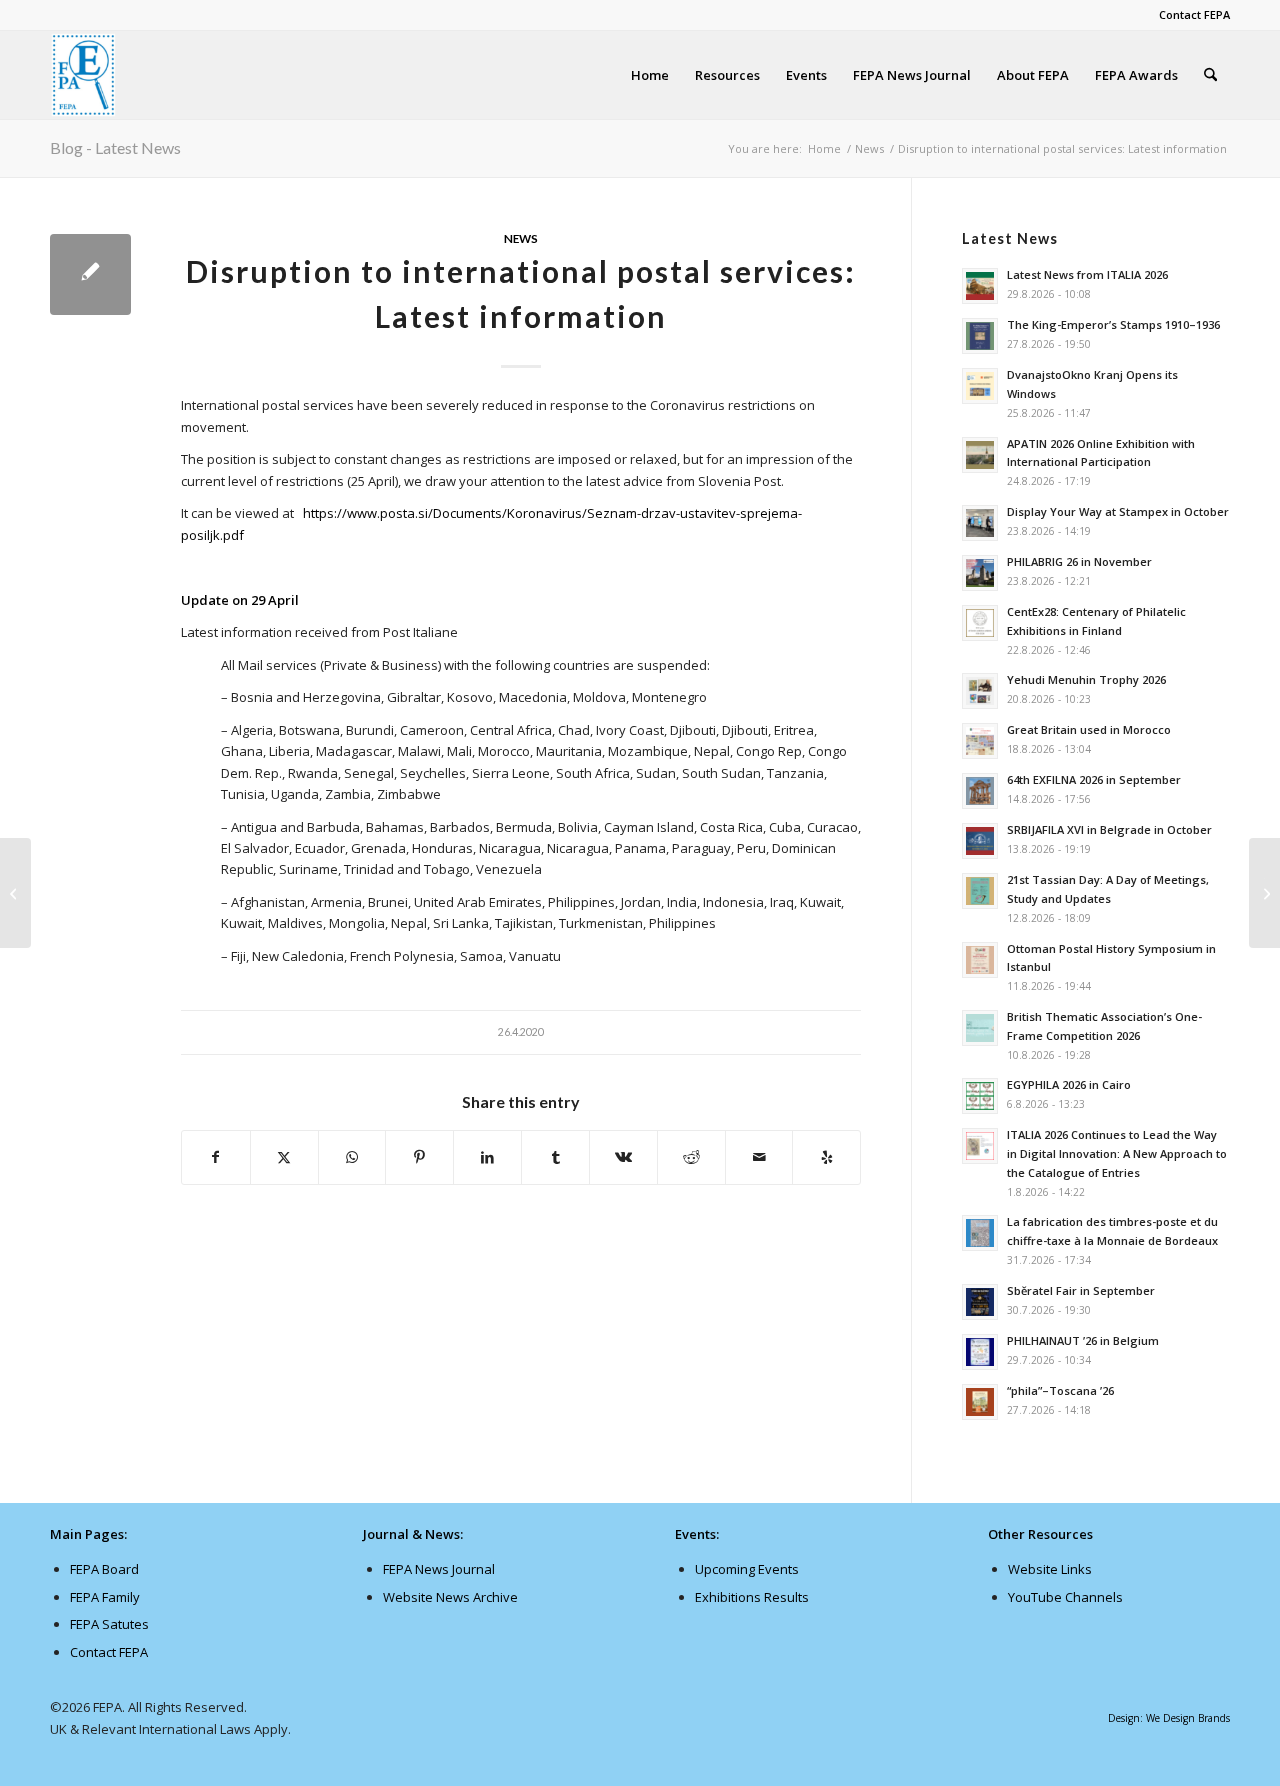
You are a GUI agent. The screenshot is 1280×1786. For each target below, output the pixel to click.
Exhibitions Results (752, 1597)
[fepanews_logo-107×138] (84, 75)
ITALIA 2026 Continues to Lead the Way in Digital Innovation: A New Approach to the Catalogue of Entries (1117, 1153)
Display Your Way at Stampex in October (1118, 511)
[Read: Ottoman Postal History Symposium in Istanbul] (980, 960)
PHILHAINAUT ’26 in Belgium (1083, 1340)
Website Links (1050, 1569)
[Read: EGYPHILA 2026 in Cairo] (980, 1096)
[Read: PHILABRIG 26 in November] (980, 573)
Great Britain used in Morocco (1089, 729)
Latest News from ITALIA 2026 (1087, 274)
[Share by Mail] (759, 1157)
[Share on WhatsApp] (352, 1157)
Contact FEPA (1194, 14)
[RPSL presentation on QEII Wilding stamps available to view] (15, 893)
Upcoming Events (747, 1569)
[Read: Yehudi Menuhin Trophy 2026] (980, 691)
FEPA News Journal (439, 1569)
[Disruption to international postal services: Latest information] (90, 274)
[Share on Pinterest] (419, 1157)
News (521, 238)
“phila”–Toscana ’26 (1060, 1390)
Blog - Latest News (115, 147)
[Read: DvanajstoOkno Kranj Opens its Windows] (980, 386)
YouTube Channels (1065, 1597)
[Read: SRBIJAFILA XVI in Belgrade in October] (980, 841)
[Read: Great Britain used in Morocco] (980, 741)
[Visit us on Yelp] (826, 1157)
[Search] (1210, 75)
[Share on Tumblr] (555, 1157)
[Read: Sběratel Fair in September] (980, 1302)
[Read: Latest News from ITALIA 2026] (980, 286)
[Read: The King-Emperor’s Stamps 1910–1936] (980, 336)
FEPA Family (105, 1597)
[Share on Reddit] (691, 1157)
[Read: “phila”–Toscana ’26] (980, 1402)
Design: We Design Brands (1169, 1718)
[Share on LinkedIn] (487, 1157)
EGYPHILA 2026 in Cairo (1069, 1084)
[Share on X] (284, 1157)
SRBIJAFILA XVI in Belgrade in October (1109, 829)
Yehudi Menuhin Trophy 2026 (1086, 679)
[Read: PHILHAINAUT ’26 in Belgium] (980, 1352)
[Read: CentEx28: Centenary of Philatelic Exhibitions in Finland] (980, 623)
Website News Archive (450, 1597)
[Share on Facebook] (216, 1157)
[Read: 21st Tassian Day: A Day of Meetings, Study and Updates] (980, 891)
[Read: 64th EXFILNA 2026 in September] (980, 791)
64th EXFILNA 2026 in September (1094, 779)
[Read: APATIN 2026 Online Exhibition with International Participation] (980, 455)
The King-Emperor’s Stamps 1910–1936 (1113, 324)
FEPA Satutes (109, 1624)
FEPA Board (104, 1569)
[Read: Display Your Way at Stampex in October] (980, 523)
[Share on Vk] (623, 1157)
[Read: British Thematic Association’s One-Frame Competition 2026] (980, 1028)
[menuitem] (1189, 15)
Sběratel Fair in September (1081, 1290)
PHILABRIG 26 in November (1079, 561)
